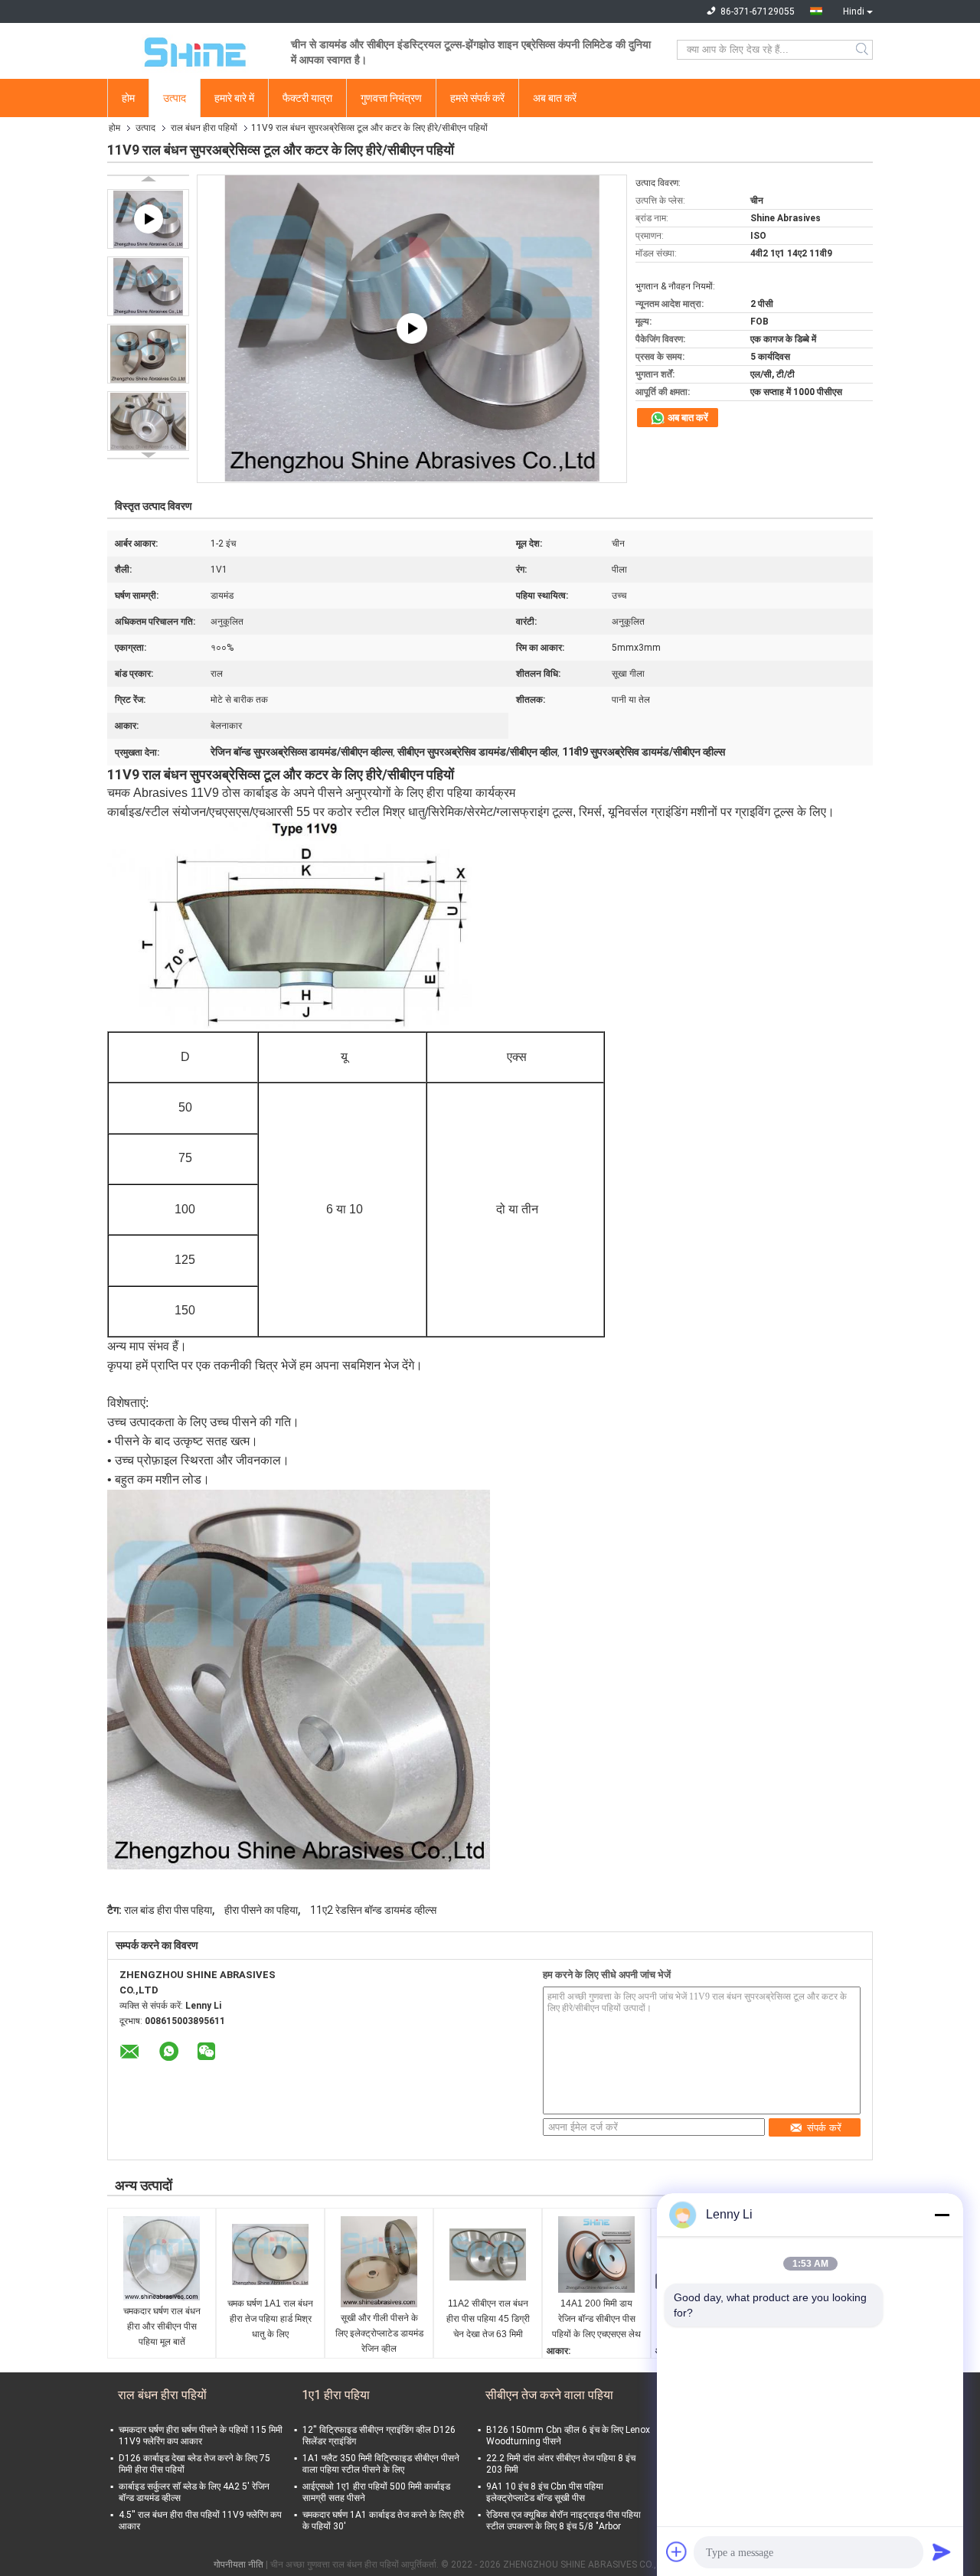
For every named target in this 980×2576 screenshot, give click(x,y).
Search (863, 50)
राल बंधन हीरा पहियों (204, 128)
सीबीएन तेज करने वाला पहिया (549, 2395)
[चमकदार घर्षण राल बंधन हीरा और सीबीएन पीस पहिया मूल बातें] (162, 2258)
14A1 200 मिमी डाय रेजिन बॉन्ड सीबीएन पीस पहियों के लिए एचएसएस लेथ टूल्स (596, 2320)
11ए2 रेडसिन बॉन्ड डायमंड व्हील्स (373, 1910)
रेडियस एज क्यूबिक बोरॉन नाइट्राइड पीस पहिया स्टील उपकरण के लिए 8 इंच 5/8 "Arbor (563, 2520)
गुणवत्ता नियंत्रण (391, 98)
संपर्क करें (824, 2128)
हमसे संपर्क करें (477, 98)
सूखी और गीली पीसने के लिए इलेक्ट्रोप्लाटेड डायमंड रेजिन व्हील (379, 2333)
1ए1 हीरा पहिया (336, 2395)
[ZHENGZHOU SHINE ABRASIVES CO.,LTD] (191, 50)
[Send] (942, 2552)
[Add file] (677, 2552)
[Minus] (942, 2215)
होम (128, 98)
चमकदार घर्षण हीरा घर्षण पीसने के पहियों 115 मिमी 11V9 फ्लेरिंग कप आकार (201, 2436)
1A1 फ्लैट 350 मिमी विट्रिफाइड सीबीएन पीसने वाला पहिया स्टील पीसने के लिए (381, 2464)
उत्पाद (175, 98)
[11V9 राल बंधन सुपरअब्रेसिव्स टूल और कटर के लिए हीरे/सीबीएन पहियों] (148, 286)
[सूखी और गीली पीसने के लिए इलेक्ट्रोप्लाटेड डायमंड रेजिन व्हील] (379, 2262)
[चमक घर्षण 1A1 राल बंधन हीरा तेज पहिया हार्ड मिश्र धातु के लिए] (270, 2254)
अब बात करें (555, 98)
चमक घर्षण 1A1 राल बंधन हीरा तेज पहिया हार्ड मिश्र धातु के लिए (270, 2319)
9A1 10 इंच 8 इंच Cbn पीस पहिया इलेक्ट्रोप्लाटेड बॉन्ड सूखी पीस (545, 2492)
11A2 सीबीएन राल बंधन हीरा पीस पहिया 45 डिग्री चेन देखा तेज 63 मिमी (488, 2319)
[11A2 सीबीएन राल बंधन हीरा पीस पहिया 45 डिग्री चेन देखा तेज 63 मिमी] (488, 2254)
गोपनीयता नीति (238, 2565)
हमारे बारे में (234, 98)
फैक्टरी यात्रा (307, 98)
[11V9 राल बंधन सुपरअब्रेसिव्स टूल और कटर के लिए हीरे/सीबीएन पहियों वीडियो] (412, 329)
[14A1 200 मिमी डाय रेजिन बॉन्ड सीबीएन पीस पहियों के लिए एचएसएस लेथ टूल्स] (596, 2254)
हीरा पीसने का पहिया (261, 1910)
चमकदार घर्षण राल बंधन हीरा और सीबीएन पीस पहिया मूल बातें (162, 2326)
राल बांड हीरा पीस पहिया (168, 1910)
